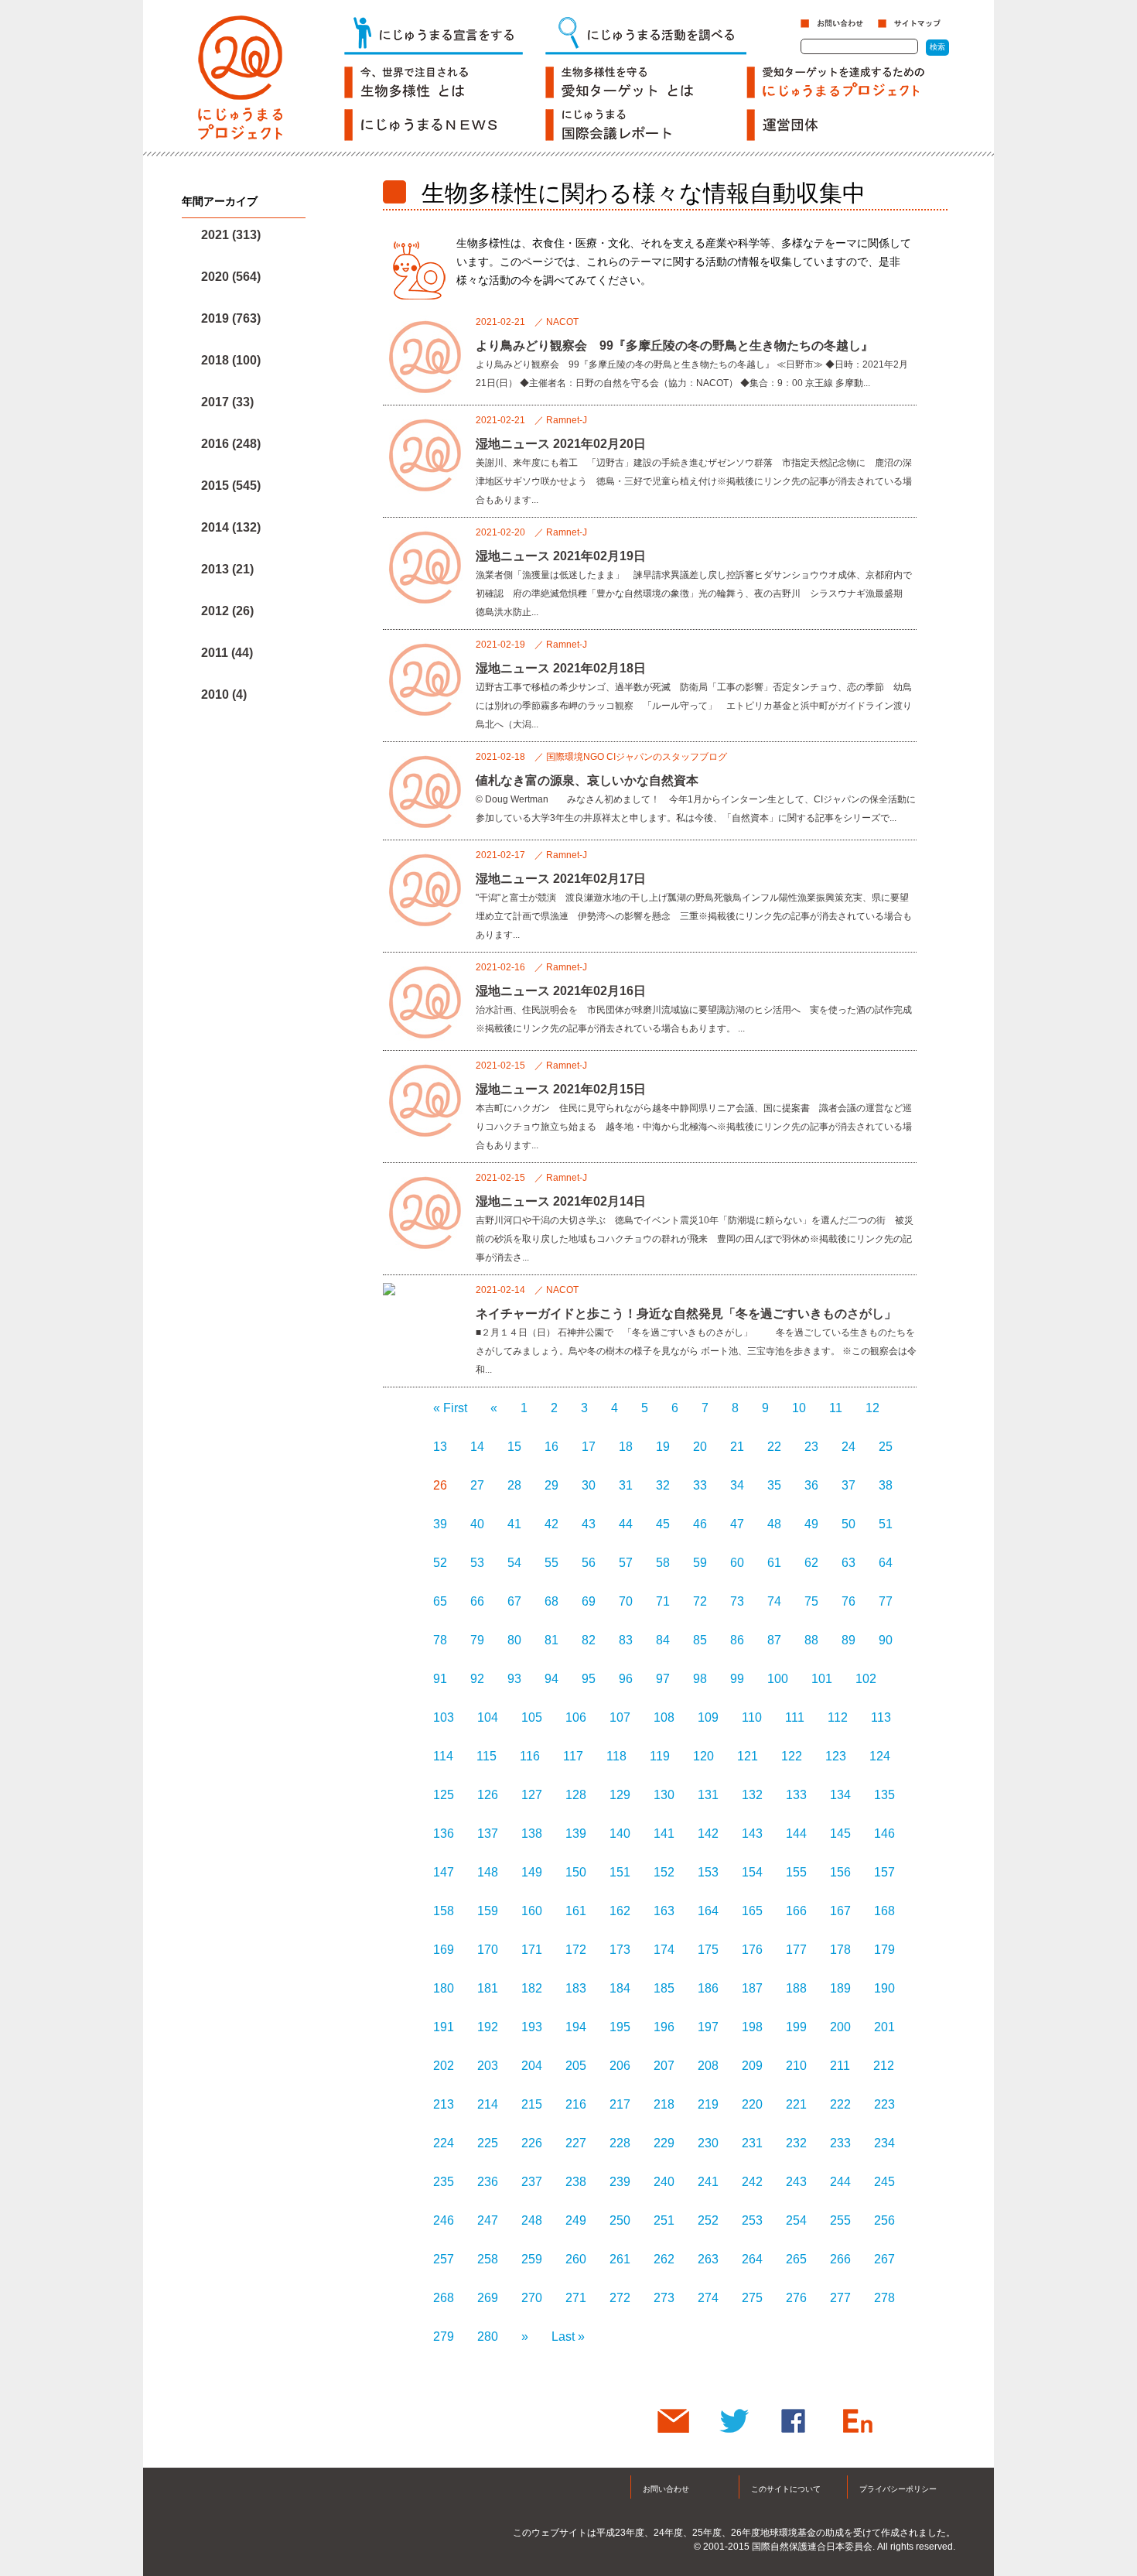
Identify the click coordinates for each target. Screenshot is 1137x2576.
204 (532, 2066)
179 (884, 1950)
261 (620, 2259)
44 (626, 1524)
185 (664, 1988)
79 (477, 1640)
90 (886, 1640)
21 (737, 1447)
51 (886, 1524)
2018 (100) (231, 360)
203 (488, 2066)
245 (884, 2182)
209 (752, 2066)
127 (532, 1795)
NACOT (562, 322)
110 (752, 1717)
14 (477, 1447)
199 (796, 2027)
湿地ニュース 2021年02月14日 (561, 1201)
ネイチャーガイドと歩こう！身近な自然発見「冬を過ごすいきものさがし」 (686, 1314)
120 (703, 1756)
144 (796, 1834)
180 (444, 1988)
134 (840, 1795)
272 (620, 2298)
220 (752, 2104)
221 (796, 2104)
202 (444, 2066)
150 (576, 1872)
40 (477, 1524)
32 (663, 1485)
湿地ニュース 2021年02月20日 (561, 444)
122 (792, 1756)
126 (488, 1795)
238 (576, 2182)
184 (620, 1988)
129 (620, 1795)
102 (866, 1679)
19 (663, 1447)
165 (752, 1911)
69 (589, 1601)
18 (626, 1447)
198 (752, 2027)
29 (551, 1485)
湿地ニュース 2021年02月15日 (561, 1089)
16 (551, 1447)
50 (848, 1524)
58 (663, 1563)
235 (444, 2182)
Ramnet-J (567, 420)
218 (664, 2104)
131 (708, 1795)
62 (811, 1563)
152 (664, 1872)
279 (444, 2337)
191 (444, 2027)
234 (884, 2143)
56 (589, 1563)
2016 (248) (231, 444)
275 (752, 2298)
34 (737, 1485)
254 (796, 2220)
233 (840, 2143)
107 (620, 1717)
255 (840, 2220)
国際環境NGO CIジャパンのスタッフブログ (637, 757)
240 (664, 2182)
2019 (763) (231, 318)
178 (840, 1950)
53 (477, 1563)
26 (440, 1485)
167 (840, 1911)
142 (708, 1834)
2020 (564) (231, 277)
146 (884, 1834)
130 (664, 1795)
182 (532, 1988)
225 (488, 2143)
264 (752, 2259)
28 (514, 1485)
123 (836, 1756)
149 (532, 1872)
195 (620, 2027)
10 (799, 1408)
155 (796, 1872)
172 (576, 1950)
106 (576, 1717)
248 (532, 2220)
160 (532, 1911)
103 (444, 1717)
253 (752, 2220)
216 (576, 2104)
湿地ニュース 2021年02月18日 (561, 668)
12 (872, 1408)
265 (796, 2259)
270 (532, 2298)
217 (620, 2104)
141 (664, 1834)
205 (576, 2066)
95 (589, 1679)
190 (884, 1988)
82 (589, 1640)
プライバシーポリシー (898, 2489)
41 (514, 1524)
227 (576, 2143)
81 (551, 1640)
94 (551, 1679)
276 (796, 2298)
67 (514, 1601)
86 (737, 1640)
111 (795, 1717)
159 (488, 1911)
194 (576, 2027)
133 (796, 1795)
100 (778, 1679)
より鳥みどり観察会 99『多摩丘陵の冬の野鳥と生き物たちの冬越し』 (674, 346)
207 (664, 2066)
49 (811, 1524)
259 (532, 2259)
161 (576, 1911)
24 (848, 1447)
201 (884, 2027)
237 (532, 2182)
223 (884, 2104)
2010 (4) (224, 694)
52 (440, 1563)
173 (620, 1950)
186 (708, 1988)
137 (488, 1834)
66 (477, 1601)
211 (840, 2066)
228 (620, 2143)
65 (440, 1601)
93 (514, 1679)
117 (573, 1756)
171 (532, 1950)
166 (796, 1911)
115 (487, 1756)
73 (737, 1601)
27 (477, 1485)
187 (752, 1988)
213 (444, 2104)
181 (488, 1988)
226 (532, 2143)
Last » (568, 2337)
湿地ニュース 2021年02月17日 (561, 879)
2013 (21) (227, 569)
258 (488, 2259)
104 (488, 1717)
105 (532, 1717)
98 (700, 1679)
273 (664, 2298)
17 (589, 1447)
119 (660, 1756)
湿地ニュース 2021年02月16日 (561, 991)
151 (620, 1872)
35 (774, 1485)
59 (700, 1563)
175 (708, 1950)
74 (774, 1601)
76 (848, 1601)
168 (884, 1911)
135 (884, 1795)
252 (708, 2220)
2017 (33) (227, 402)
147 (444, 1872)
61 (774, 1563)
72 (700, 1601)
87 (774, 1640)
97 (663, 1679)
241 (708, 2182)
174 (664, 1950)
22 (774, 1447)
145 (840, 1834)
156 (840, 1872)
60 (737, 1563)
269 (488, 2298)
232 (796, 2143)
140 (620, 1834)
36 (811, 1485)
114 (443, 1756)
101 (822, 1679)
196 (664, 2027)
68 (551, 1601)
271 (576, 2298)
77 (886, 1601)
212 (884, 2066)
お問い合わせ (666, 2489)
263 (708, 2259)
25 (886, 1447)
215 (532, 2104)
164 (708, 1911)
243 (796, 2182)
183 (576, 1988)
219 (708, 2104)
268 (444, 2298)
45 (663, 1524)
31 (626, 1485)
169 (444, 1950)
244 (840, 2182)
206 (620, 2066)
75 (811, 1601)
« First (450, 1408)
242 (752, 2182)
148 (488, 1872)
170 (488, 1950)
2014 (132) (231, 527)
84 (663, 1640)
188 (796, 1988)
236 (488, 2182)
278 (884, 2298)
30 (589, 1485)
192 (488, 2027)
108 (664, 1717)
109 (708, 1717)
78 (440, 1640)
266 (840, 2259)
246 (444, 2220)
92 (477, 1679)
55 (551, 1563)
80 (514, 1640)
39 (440, 1524)
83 (626, 1640)
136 (444, 1834)
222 (840, 2104)
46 (700, 1524)
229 (664, 2143)
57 (626, 1563)
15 (514, 1447)
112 (838, 1717)
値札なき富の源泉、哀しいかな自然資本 (587, 780)
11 (836, 1408)
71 (663, 1601)
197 (708, 2027)
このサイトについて (786, 2489)
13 (440, 1447)
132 (752, 1795)
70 (626, 1601)
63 (848, 1563)
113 (881, 1717)
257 (444, 2259)
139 (576, 1834)
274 (708, 2298)
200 (840, 2027)
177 (796, 1950)
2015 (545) (231, 486)
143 (752, 1834)
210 (796, 2066)
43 (589, 1524)
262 (664, 2259)
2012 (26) (227, 611)
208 (708, 2066)
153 (708, 1872)
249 (576, 2220)
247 (488, 2220)
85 (700, 1640)
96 (626, 1679)
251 (664, 2220)
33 (700, 1485)
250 (620, 2220)
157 (884, 1872)
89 (848, 1640)
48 (774, 1524)
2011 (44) (227, 653)
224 (444, 2143)
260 (576, 2259)
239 (620, 2182)
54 (514, 1563)
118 (616, 1756)
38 (886, 1485)
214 (488, 2104)
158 (444, 1911)
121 (748, 1756)
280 (488, 2337)
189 (840, 1988)
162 (620, 1911)
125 (444, 1795)
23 (811, 1447)
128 (576, 1795)
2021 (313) (231, 235)
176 (752, 1950)
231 (752, 2143)
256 (884, 2220)
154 (752, 1872)
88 (811, 1640)
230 (708, 2143)
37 (848, 1485)
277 (840, 2298)
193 (532, 2027)
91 (440, 1679)
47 (737, 1524)
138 (532, 1834)
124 (880, 1756)
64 (886, 1563)
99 (737, 1679)
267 (884, 2259)
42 (551, 1524)
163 (664, 1911)
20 (700, 1447)
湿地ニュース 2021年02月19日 (561, 556)
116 (530, 1756)
